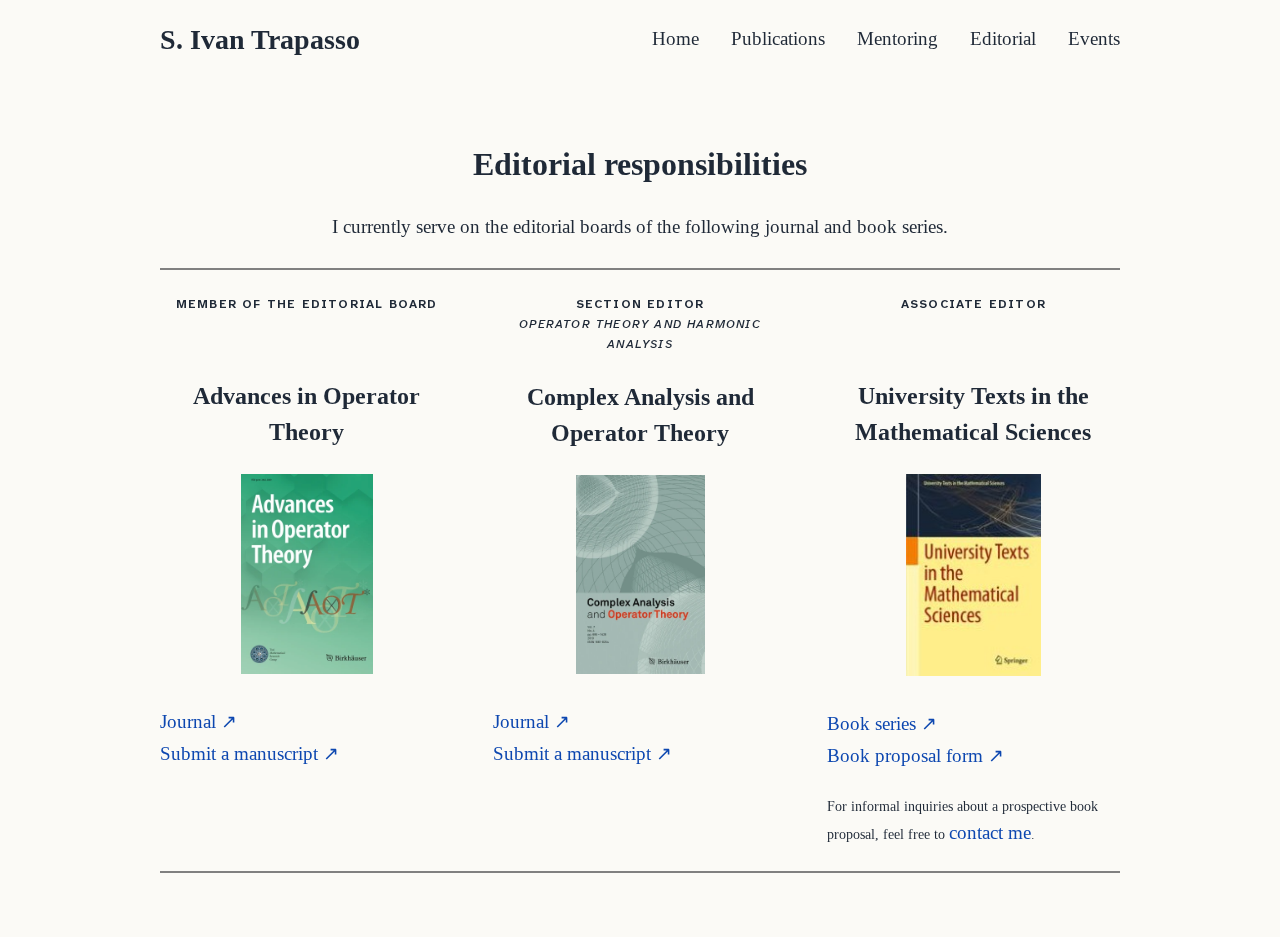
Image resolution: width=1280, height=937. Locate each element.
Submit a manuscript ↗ (249, 753)
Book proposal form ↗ (915, 755)
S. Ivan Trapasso (260, 39)
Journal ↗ (198, 721)
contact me (990, 832)
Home (675, 38)
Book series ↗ (882, 723)
